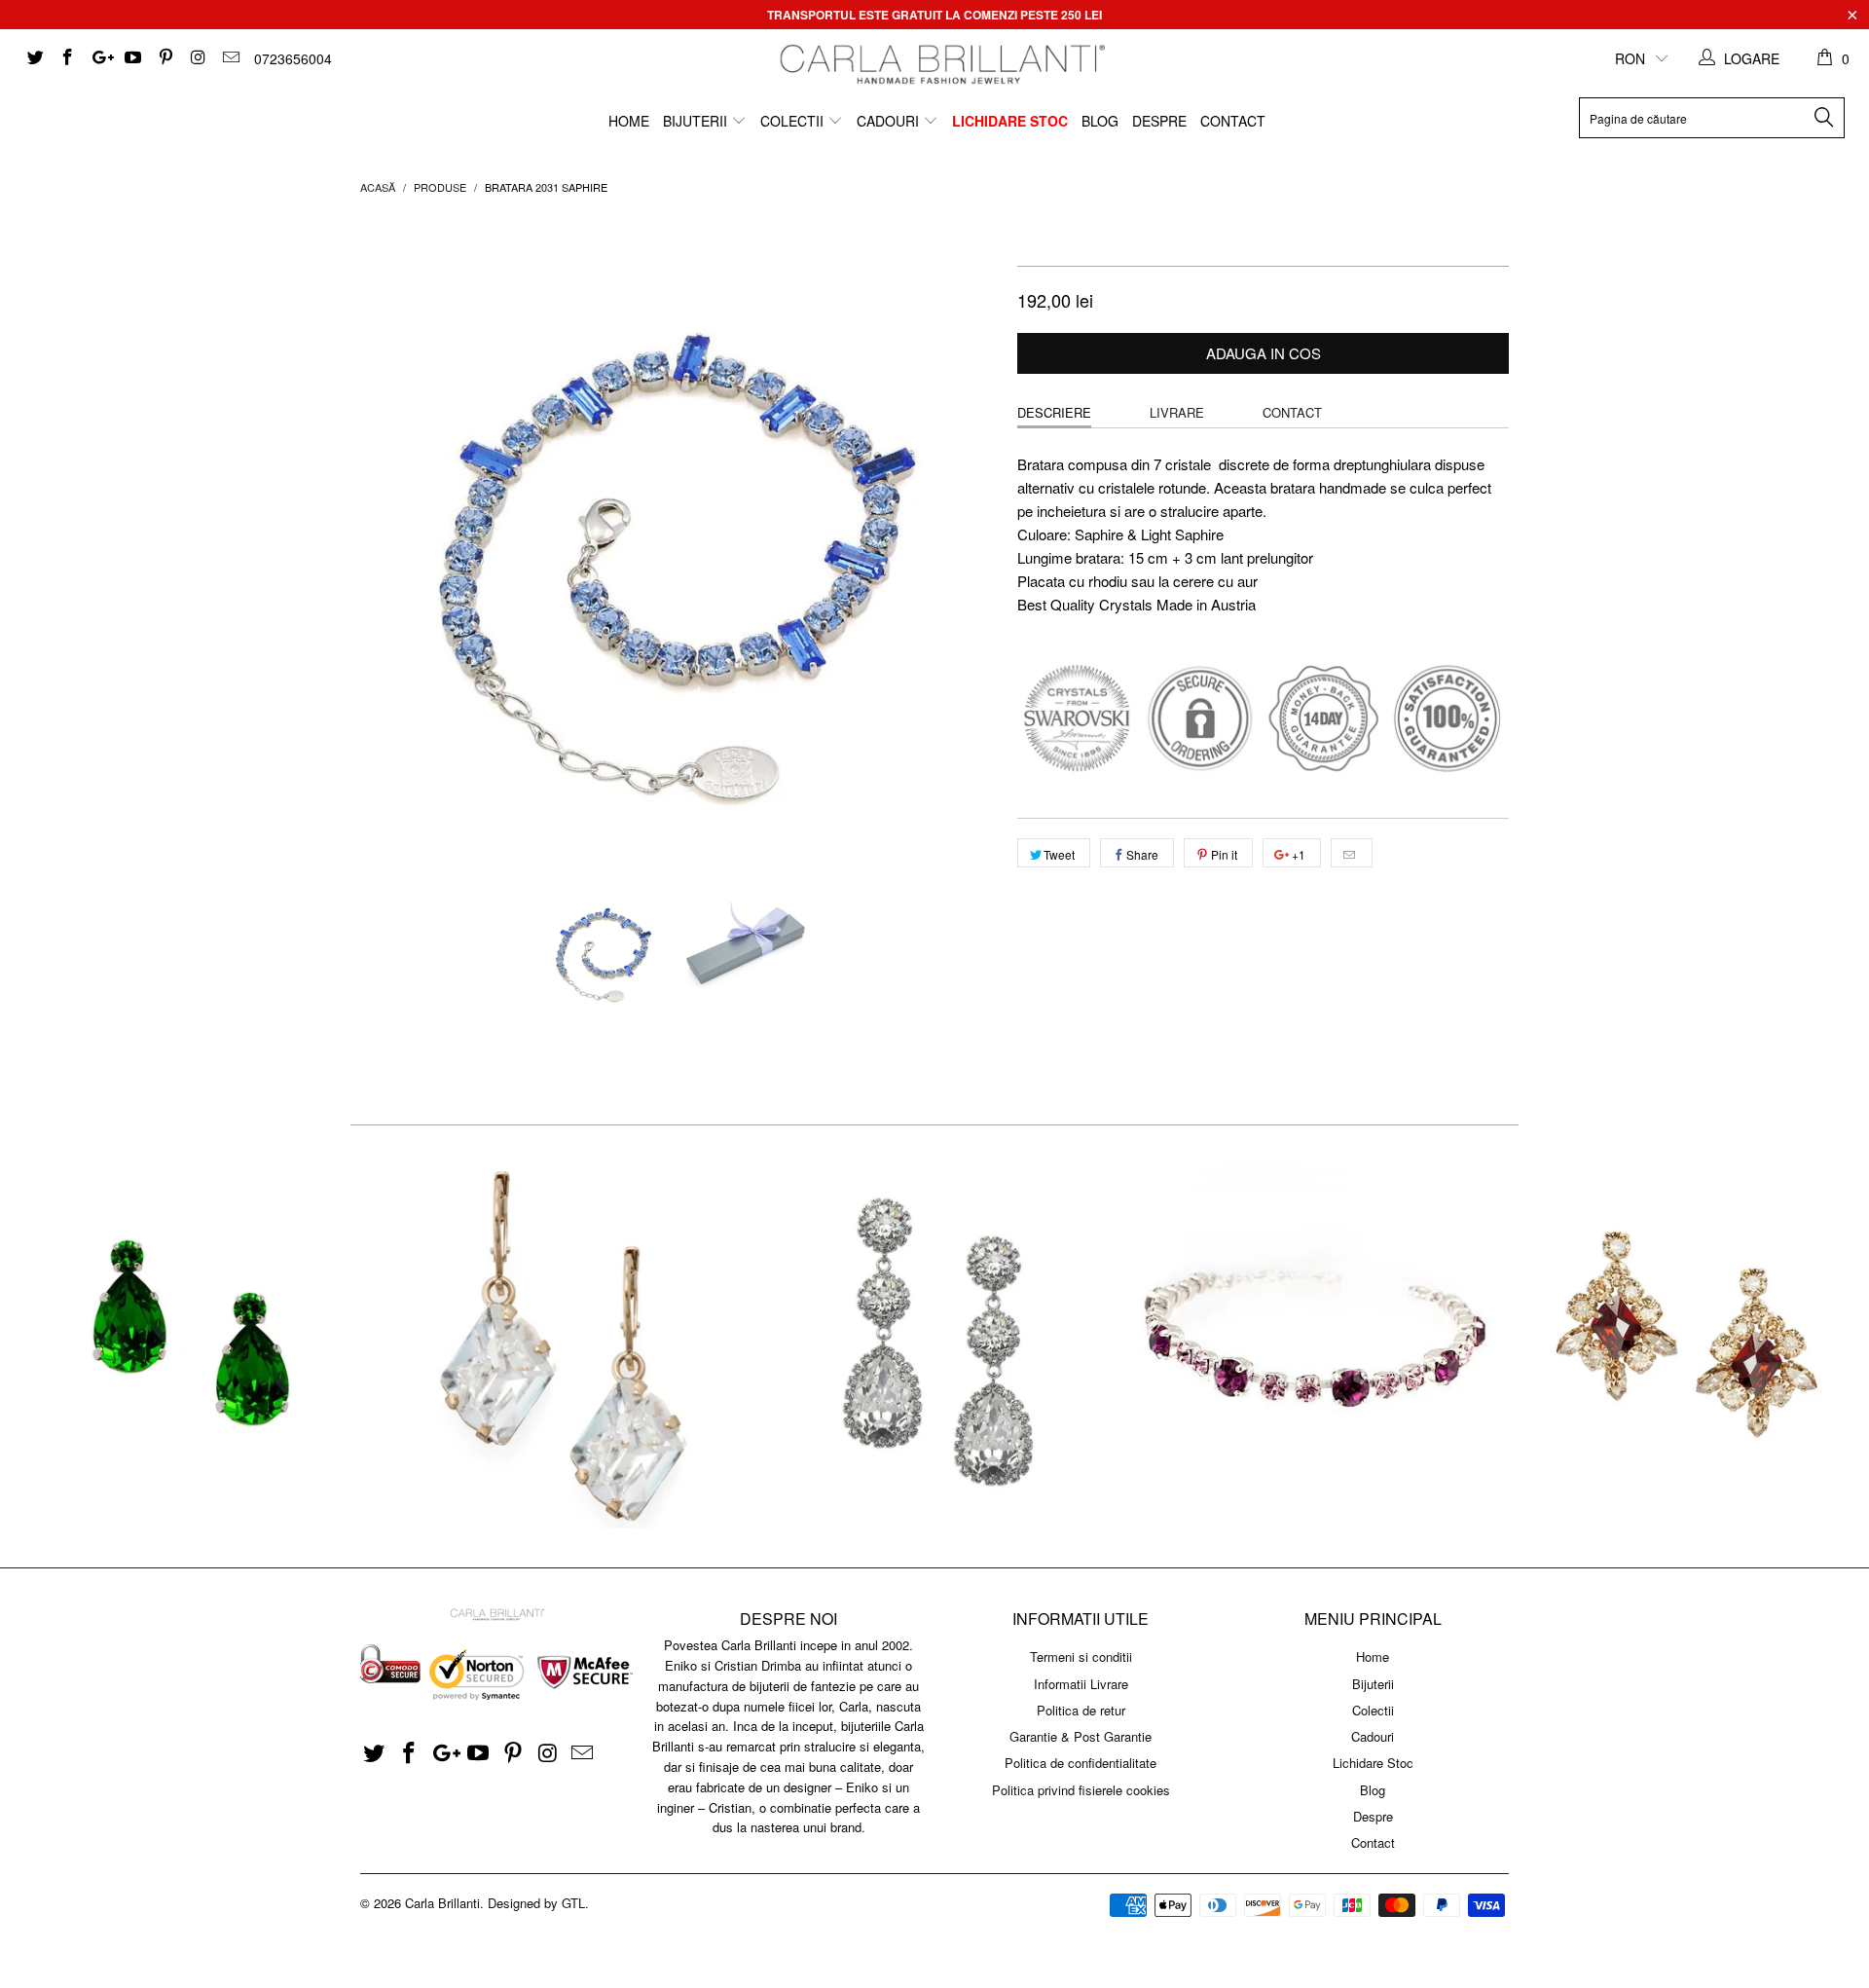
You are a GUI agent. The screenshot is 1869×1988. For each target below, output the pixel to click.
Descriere (1054, 412)
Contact (1233, 121)
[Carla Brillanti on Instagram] (198, 58)
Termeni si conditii (1081, 1657)
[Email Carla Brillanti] (230, 58)
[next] (964, 537)
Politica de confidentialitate (1081, 1763)
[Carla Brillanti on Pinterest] (165, 58)
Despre (1159, 121)
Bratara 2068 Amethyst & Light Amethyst (1308, 1346)
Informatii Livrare (1081, 1684)
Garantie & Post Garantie (1081, 1736)
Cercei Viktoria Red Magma (1682, 1346)
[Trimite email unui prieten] (1352, 853)
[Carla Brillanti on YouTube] (132, 58)
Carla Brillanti (442, 1903)
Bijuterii (697, 121)
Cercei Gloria (561, 1346)
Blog (1100, 121)
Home (629, 121)
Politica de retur (1081, 1710)
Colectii (794, 121)
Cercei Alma (187, 1346)
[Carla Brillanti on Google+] (99, 58)
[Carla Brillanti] (940, 64)
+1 (1297, 854)
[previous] (394, 537)
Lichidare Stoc (1010, 121)
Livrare (1177, 412)
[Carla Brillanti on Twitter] (34, 58)
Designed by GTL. (538, 1903)
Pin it (1224, 854)
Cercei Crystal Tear (934, 1346)
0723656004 (293, 58)
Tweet (1059, 854)
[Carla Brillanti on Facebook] (67, 58)
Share (1142, 854)
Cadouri (890, 121)
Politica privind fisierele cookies (1081, 1790)
